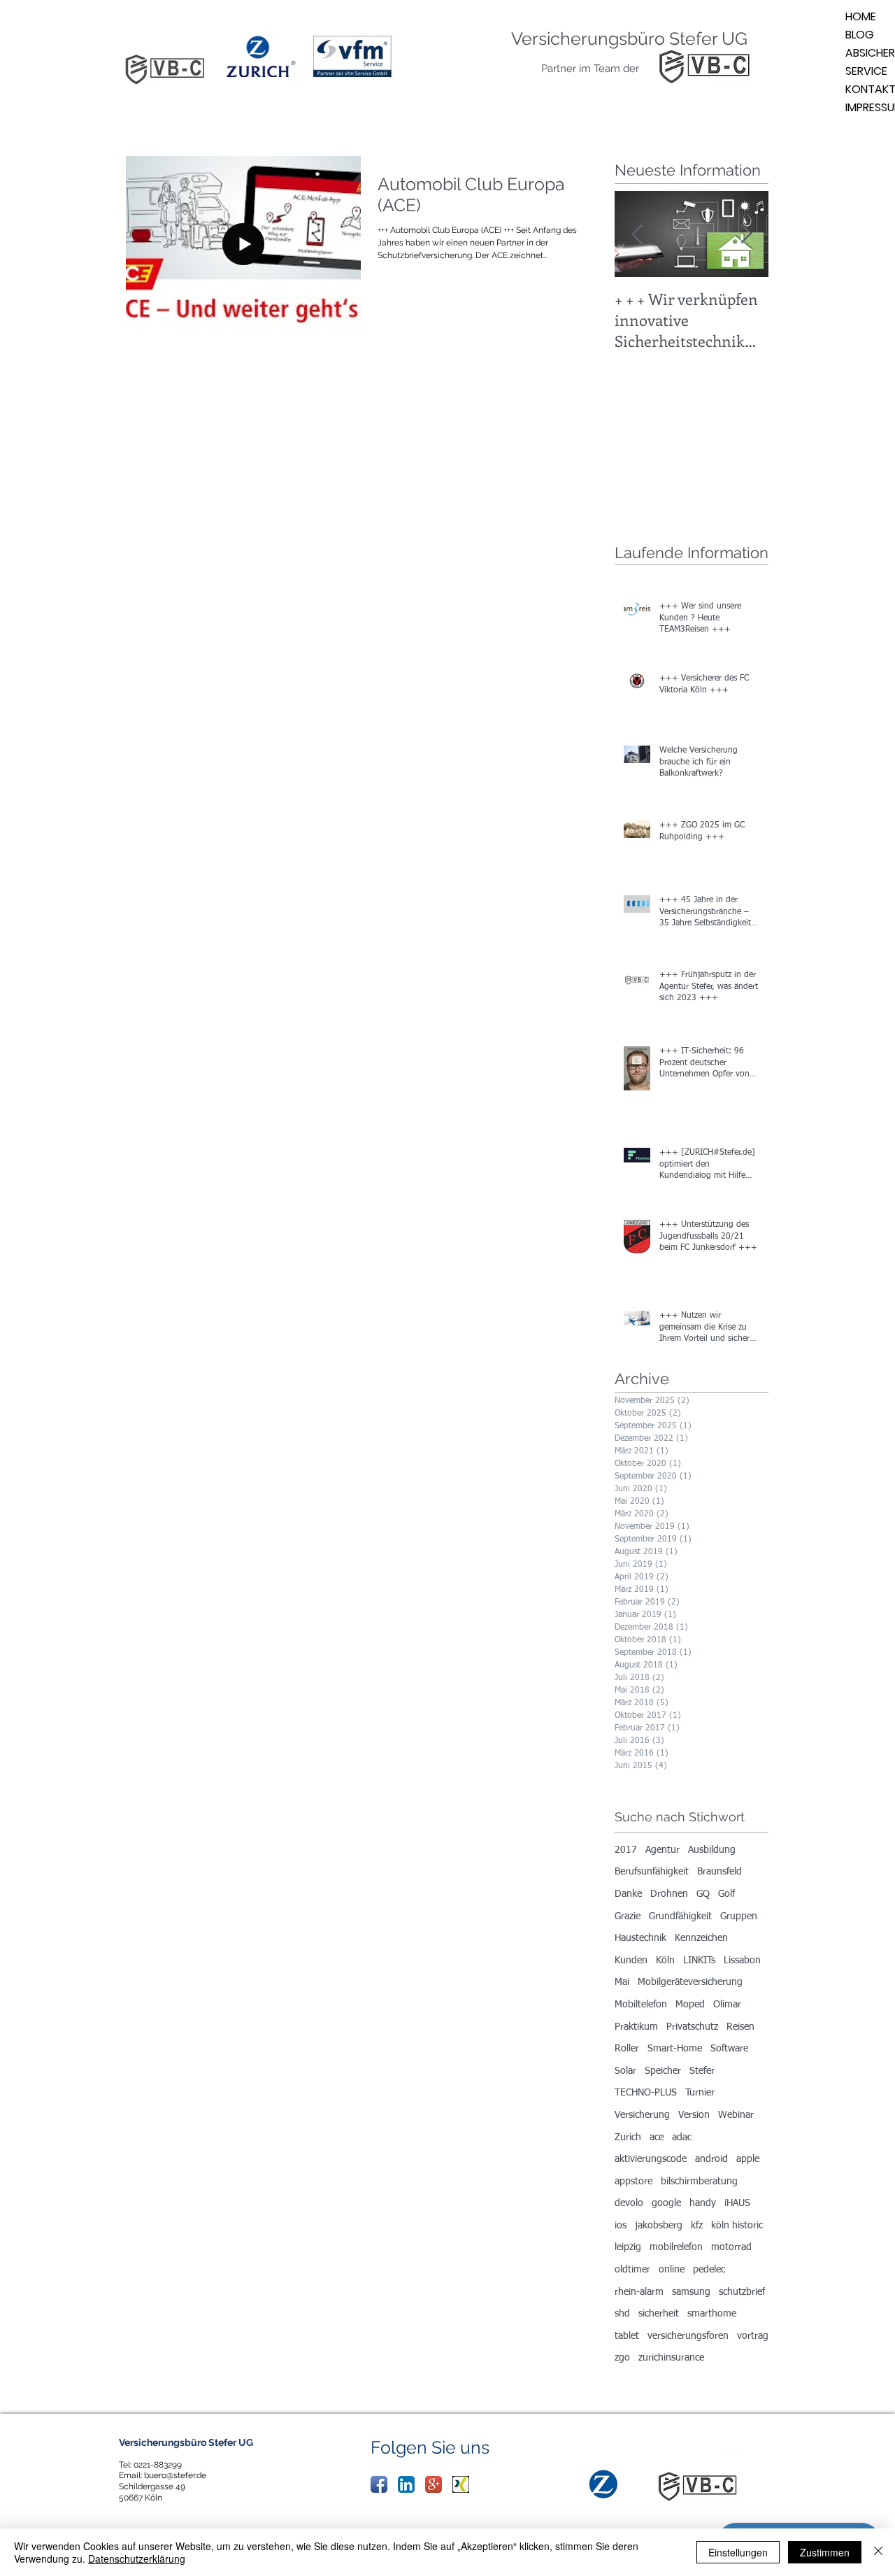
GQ (703, 1894)
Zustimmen (825, 2552)
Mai (622, 1982)
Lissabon (742, 1961)
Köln (665, 1961)
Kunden (631, 1961)
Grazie (628, 1916)
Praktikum (636, 2027)
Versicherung (642, 2115)
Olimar (727, 2005)
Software (729, 2049)
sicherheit (659, 2314)
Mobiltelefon (641, 2005)
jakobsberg (659, 2226)
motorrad (731, 2247)
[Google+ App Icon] (434, 2484)
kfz (697, 2226)
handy (703, 2203)
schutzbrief (742, 2292)
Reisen (740, 2027)
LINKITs (699, 1961)
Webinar (736, 2115)
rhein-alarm (639, 2292)
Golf (726, 1894)
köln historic (737, 2226)
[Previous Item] (637, 234)
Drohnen (669, 1894)
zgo (622, 2358)
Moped (690, 2005)
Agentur (663, 1850)
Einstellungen (738, 2552)
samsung (691, 2292)
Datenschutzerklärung (137, 2559)
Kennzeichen (701, 1938)
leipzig (628, 2247)
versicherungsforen (688, 2336)
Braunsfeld (719, 1872)
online (672, 2270)
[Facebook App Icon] (379, 2484)
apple (748, 2159)
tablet (627, 2336)
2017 (626, 1850)
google (666, 2203)
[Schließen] (878, 2552)
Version (694, 2115)
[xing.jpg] (461, 2484)
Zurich (628, 2137)
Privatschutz (692, 2027)
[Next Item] (746, 234)
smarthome (712, 2314)
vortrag (753, 2336)
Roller (627, 2049)
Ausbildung (712, 1850)
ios (621, 2226)
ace (657, 2137)
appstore (633, 2182)
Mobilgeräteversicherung (690, 1982)
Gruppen (739, 1916)
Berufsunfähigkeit (652, 1872)
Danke (628, 1894)
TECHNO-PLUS (646, 2093)
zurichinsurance (671, 2358)
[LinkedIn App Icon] (406, 2484)
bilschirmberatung (699, 2182)
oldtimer (632, 2270)
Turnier (700, 2093)
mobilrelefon (676, 2247)
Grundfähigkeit (680, 1916)
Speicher (663, 2071)
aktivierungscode (651, 2159)
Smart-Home (675, 2049)
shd (622, 2314)
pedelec (709, 2270)
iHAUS (737, 2203)
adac (682, 2137)
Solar (625, 2071)
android (711, 2159)
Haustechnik (640, 1938)
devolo (629, 2203)
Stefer (702, 2071)
